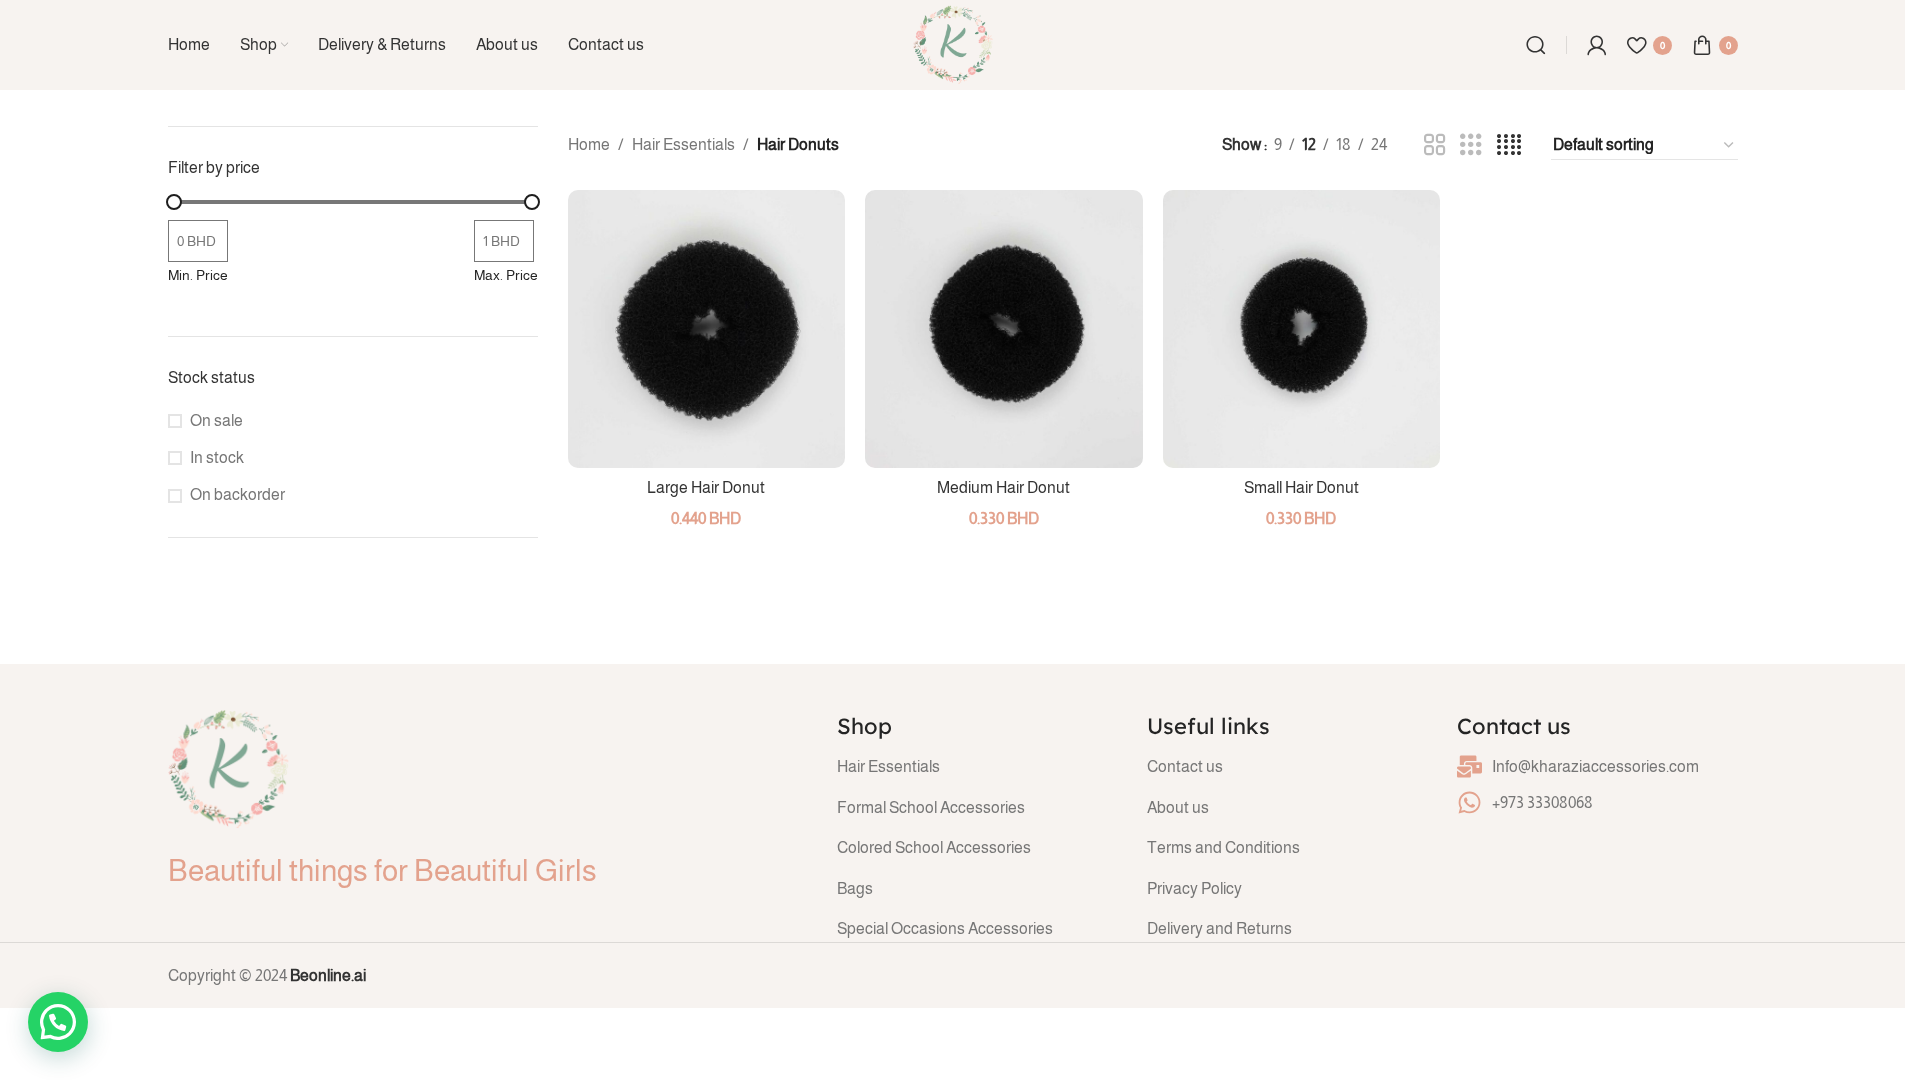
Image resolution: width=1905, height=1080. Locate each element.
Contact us (1185, 766)
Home (589, 144)
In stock (217, 457)
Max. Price (506, 275)
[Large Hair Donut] (707, 329)
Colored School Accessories (934, 847)
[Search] (1536, 45)
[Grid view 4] (1509, 145)
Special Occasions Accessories (945, 928)
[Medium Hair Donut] (1004, 329)
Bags (855, 888)
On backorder (237, 494)
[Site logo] (953, 43)
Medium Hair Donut (1003, 487)
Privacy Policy (1194, 888)
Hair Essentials (683, 144)
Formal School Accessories (931, 807)
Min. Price (198, 275)
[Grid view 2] (1435, 145)
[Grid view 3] (1471, 145)
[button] (58, 1022)
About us (1178, 807)
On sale (216, 420)
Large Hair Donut (706, 487)
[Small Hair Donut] (1302, 329)
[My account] (1597, 45)
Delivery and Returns (1219, 928)
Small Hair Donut (1301, 487)
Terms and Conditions (1223, 847)
